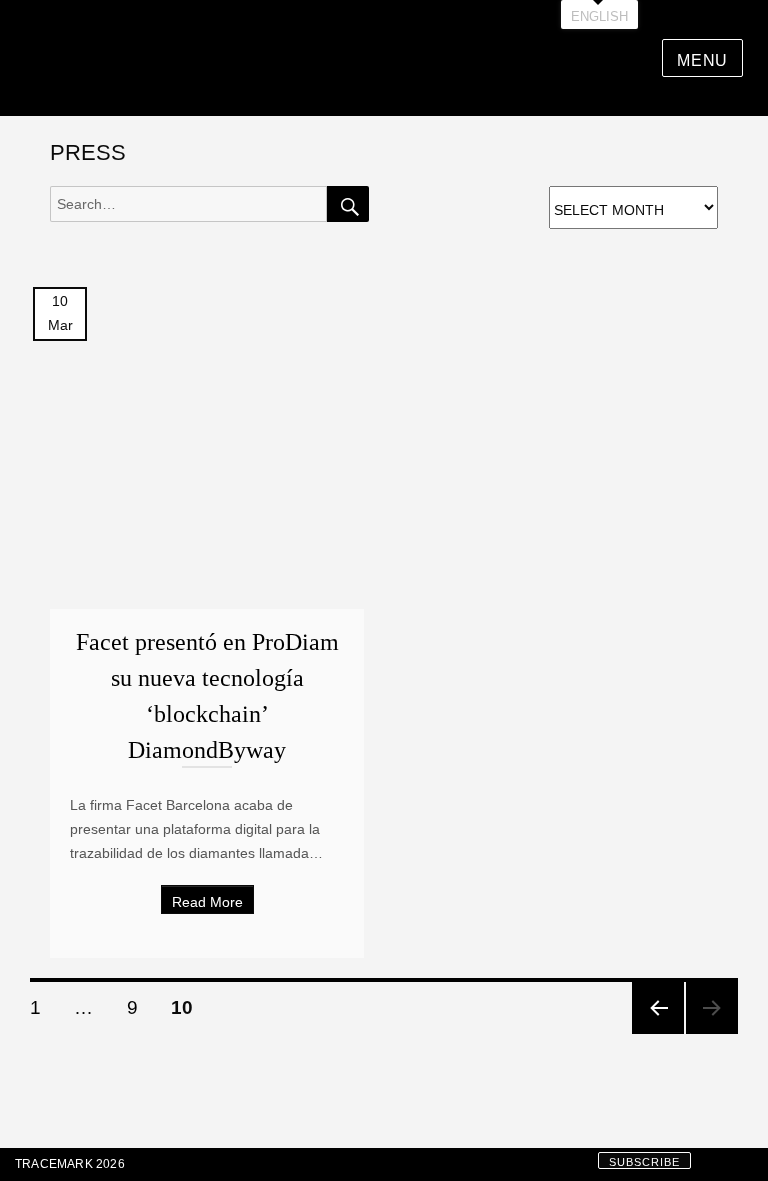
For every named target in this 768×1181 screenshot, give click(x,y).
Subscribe (644, 1162)
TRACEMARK (54, 1164)
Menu (702, 60)
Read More (207, 902)
